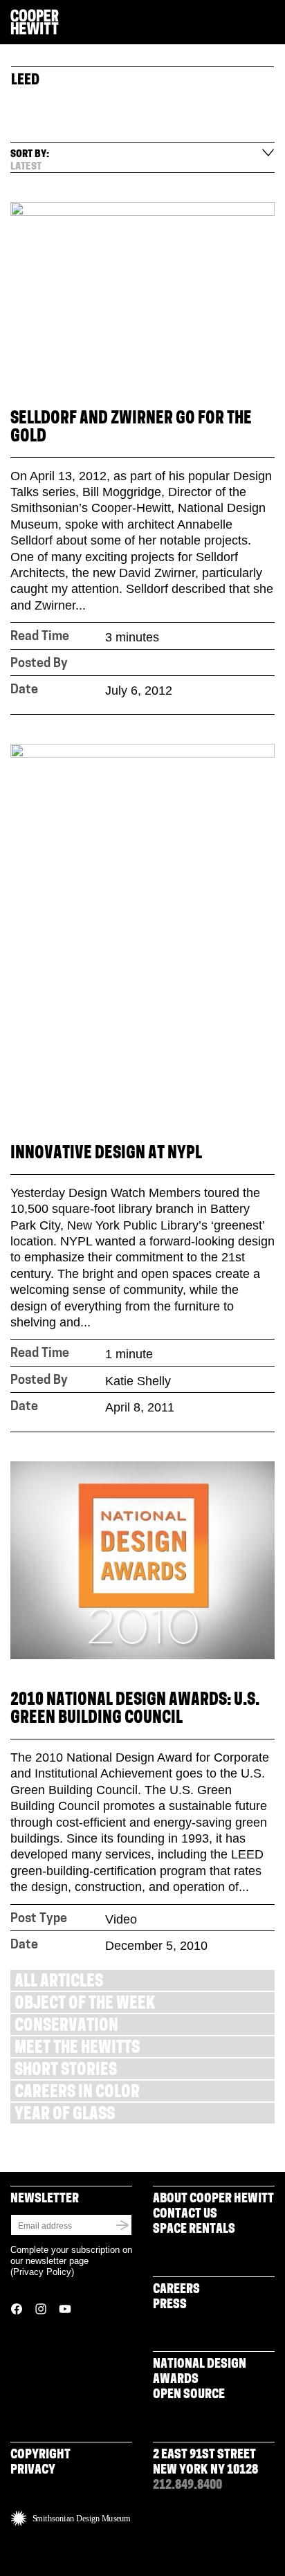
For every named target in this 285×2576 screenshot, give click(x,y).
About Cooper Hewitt (213, 2200)
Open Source (189, 2395)
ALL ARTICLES (59, 1983)
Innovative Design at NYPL (106, 1154)
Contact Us (185, 2215)
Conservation (66, 2027)
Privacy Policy (42, 2272)
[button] (269, 23)
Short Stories (66, 2071)
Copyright (40, 2456)
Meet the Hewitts (77, 2049)
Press (170, 2305)
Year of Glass (65, 2116)
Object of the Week (85, 2005)
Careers (176, 2290)
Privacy (33, 2471)
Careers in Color (77, 2093)
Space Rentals (194, 2230)
